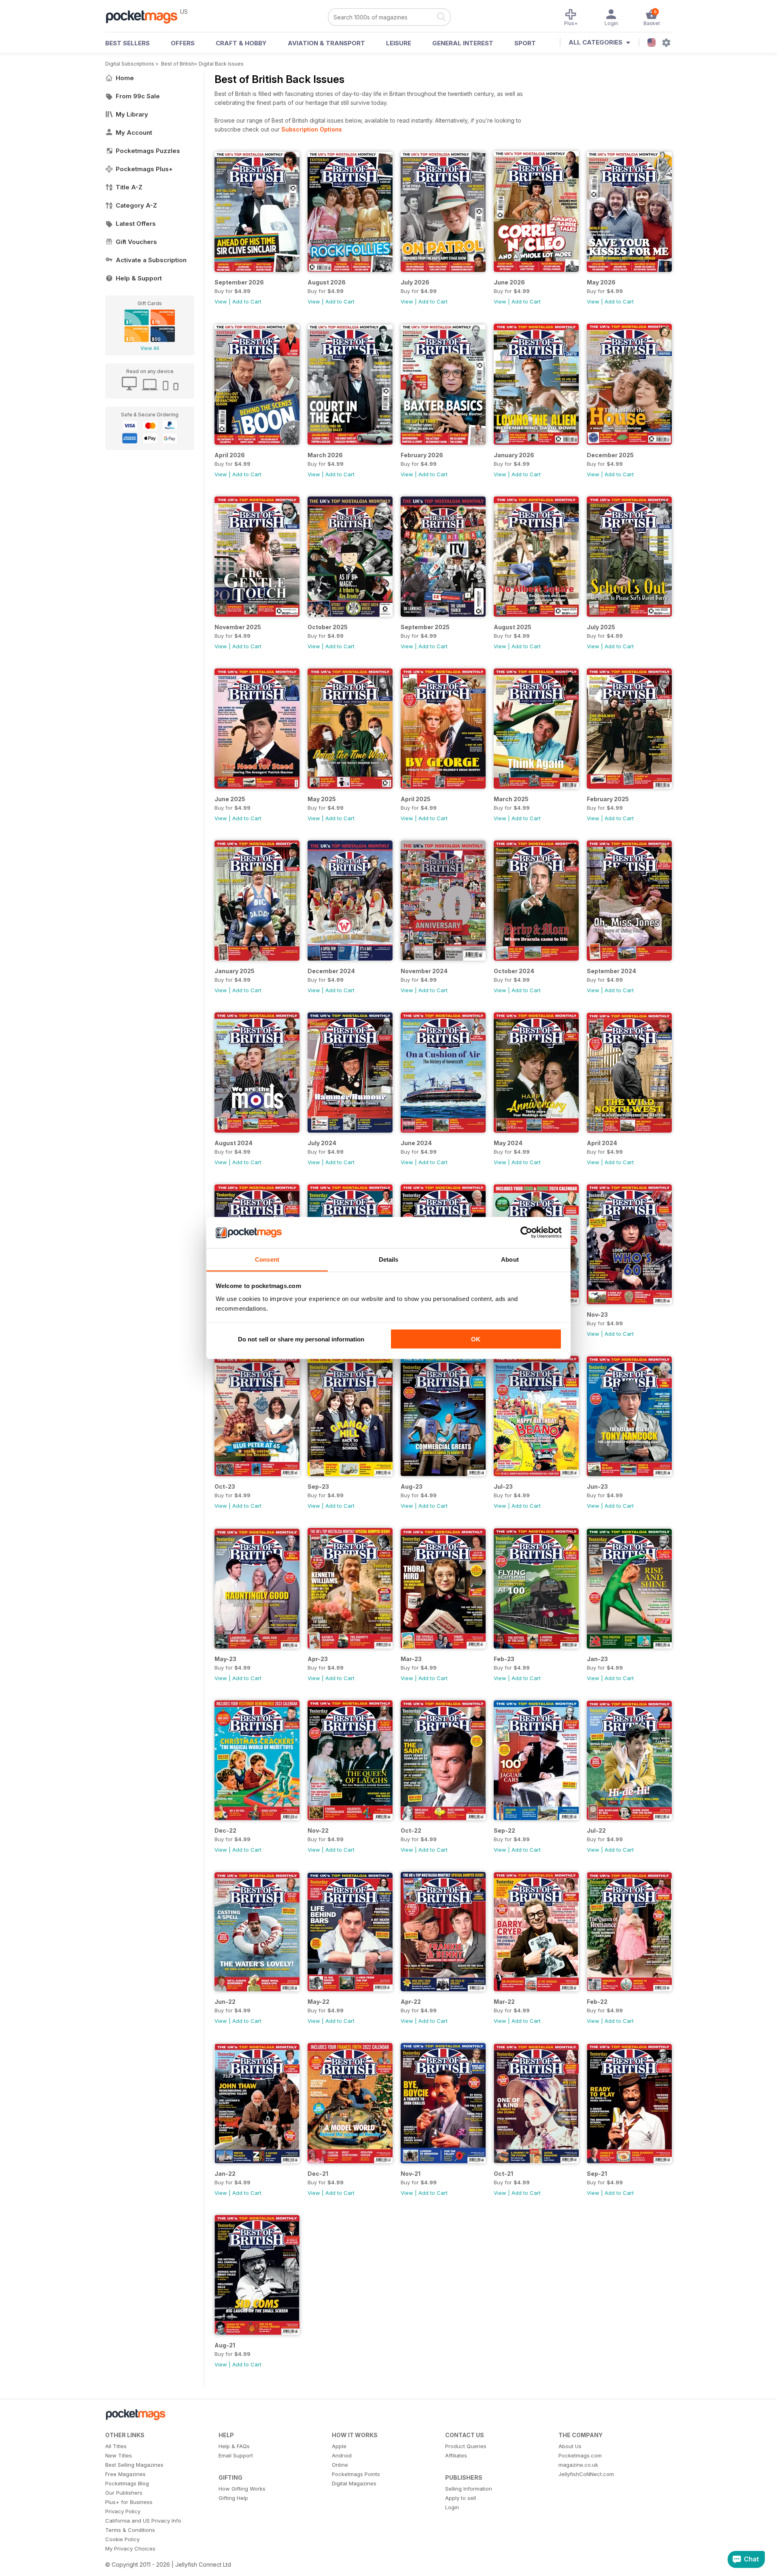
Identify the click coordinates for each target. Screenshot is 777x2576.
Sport (525, 43)
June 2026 (509, 282)
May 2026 (601, 282)
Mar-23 (411, 1659)
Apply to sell (461, 2498)
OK (476, 1339)
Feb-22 (597, 2002)
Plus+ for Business (129, 2502)
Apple (339, 2446)
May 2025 (322, 799)
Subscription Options (312, 129)
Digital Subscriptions (130, 64)
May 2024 (508, 1143)
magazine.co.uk (578, 2465)
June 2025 (230, 799)
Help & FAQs (234, 2446)
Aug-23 (412, 1486)
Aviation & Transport (326, 43)
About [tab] (510, 1259)
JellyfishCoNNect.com (586, 2474)
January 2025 (235, 971)
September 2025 (425, 627)
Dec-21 (318, 2174)
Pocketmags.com (580, 2455)
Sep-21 (597, 2174)
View (221, 301)
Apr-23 (318, 1659)
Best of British (178, 64)
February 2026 (422, 455)
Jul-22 (596, 1830)
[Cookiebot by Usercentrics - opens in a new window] (526, 1233)
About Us (570, 2446)
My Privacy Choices (130, 2548)
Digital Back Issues (221, 64)
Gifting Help (233, 2498)
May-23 (225, 1659)
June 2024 (416, 1143)
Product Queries (466, 2446)
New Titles (119, 2455)
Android (342, 2455)
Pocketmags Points (356, 2474)
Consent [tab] (267, 1259)
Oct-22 (411, 1830)
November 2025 (238, 627)
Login (452, 2507)
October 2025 (328, 627)
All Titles (116, 2446)
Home (125, 78)
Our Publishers (124, 2493)
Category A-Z (136, 205)
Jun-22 (225, 2002)
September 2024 (611, 971)
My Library (132, 114)
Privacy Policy (123, 2511)
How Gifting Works (242, 2489)
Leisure (399, 43)
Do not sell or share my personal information (301, 1339)
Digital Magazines (354, 2483)
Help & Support (139, 278)
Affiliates (456, 2455)
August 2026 (327, 282)
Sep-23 (318, 1486)
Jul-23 (503, 1486)
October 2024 (514, 971)
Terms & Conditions (130, 2530)
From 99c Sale (138, 96)
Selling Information (469, 2489)
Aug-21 (225, 2345)
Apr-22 (411, 2002)
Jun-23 (597, 1486)
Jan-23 (597, 1659)
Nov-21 (411, 2174)
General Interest (463, 43)
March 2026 (325, 455)
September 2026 (239, 282)
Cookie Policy (122, 2539)
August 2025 (513, 627)
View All (150, 348)
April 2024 (602, 1143)
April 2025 (416, 799)
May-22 (318, 2002)
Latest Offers (136, 224)
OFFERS (183, 43)
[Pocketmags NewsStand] (146, 16)
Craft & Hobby (241, 43)
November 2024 (424, 971)
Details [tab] (389, 1259)
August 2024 (234, 1143)
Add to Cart (247, 301)
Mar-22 (504, 2002)
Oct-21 (503, 2174)
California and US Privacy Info (143, 2521)
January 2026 (514, 455)
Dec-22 (225, 1830)
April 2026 (230, 455)
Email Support (236, 2455)
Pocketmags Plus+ (144, 169)
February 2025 (608, 799)
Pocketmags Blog (127, 2483)
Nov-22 (318, 1830)
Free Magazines (125, 2474)
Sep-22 (504, 1830)
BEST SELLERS (127, 43)
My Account (134, 133)
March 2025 (511, 799)
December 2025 (610, 455)
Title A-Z (129, 187)
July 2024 (322, 1143)
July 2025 (601, 627)
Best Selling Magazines (134, 2465)
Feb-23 (504, 1659)
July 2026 (415, 282)
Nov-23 (597, 1315)
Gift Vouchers (136, 242)
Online (340, 2465)
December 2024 (331, 971)
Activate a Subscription (151, 260)
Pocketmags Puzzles (148, 151)
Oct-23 (225, 1486)
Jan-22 (225, 2174)
